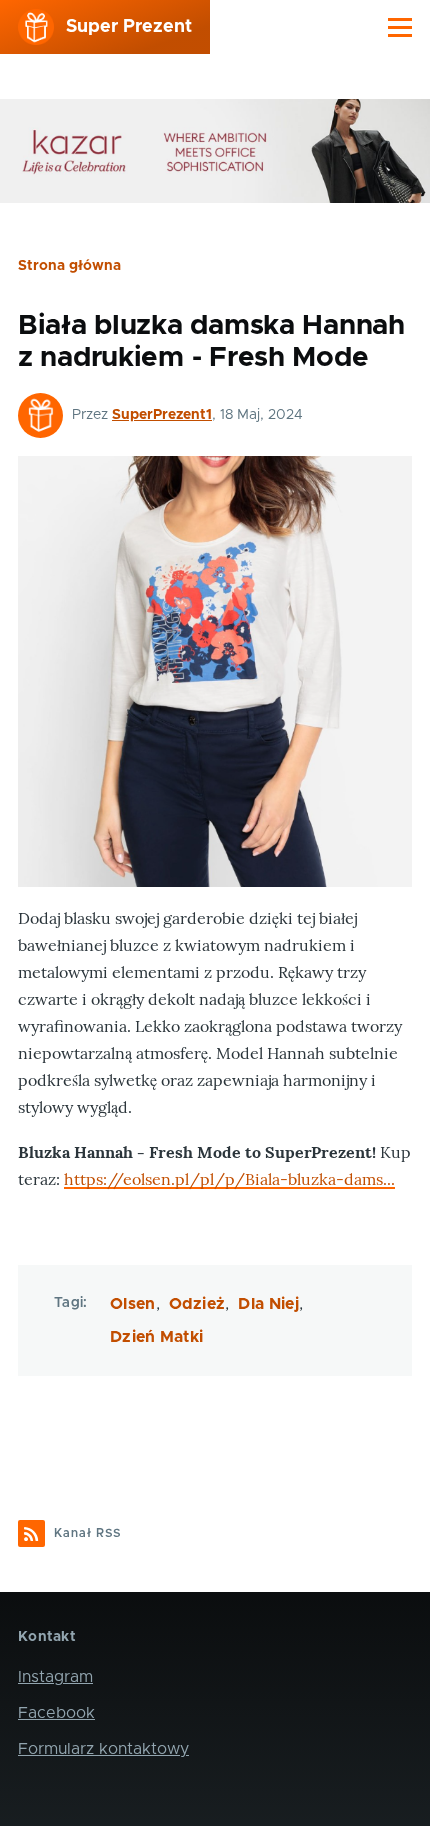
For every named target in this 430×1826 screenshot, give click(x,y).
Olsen (133, 1304)
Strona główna (69, 266)
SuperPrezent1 (162, 415)
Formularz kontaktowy (103, 1749)
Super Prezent (129, 27)
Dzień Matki (157, 1337)
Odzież (197, 1304)
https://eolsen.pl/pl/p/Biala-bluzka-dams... (229, 1179)
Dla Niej (268, 1304)
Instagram (55, 1677)
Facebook (56, 1713)
